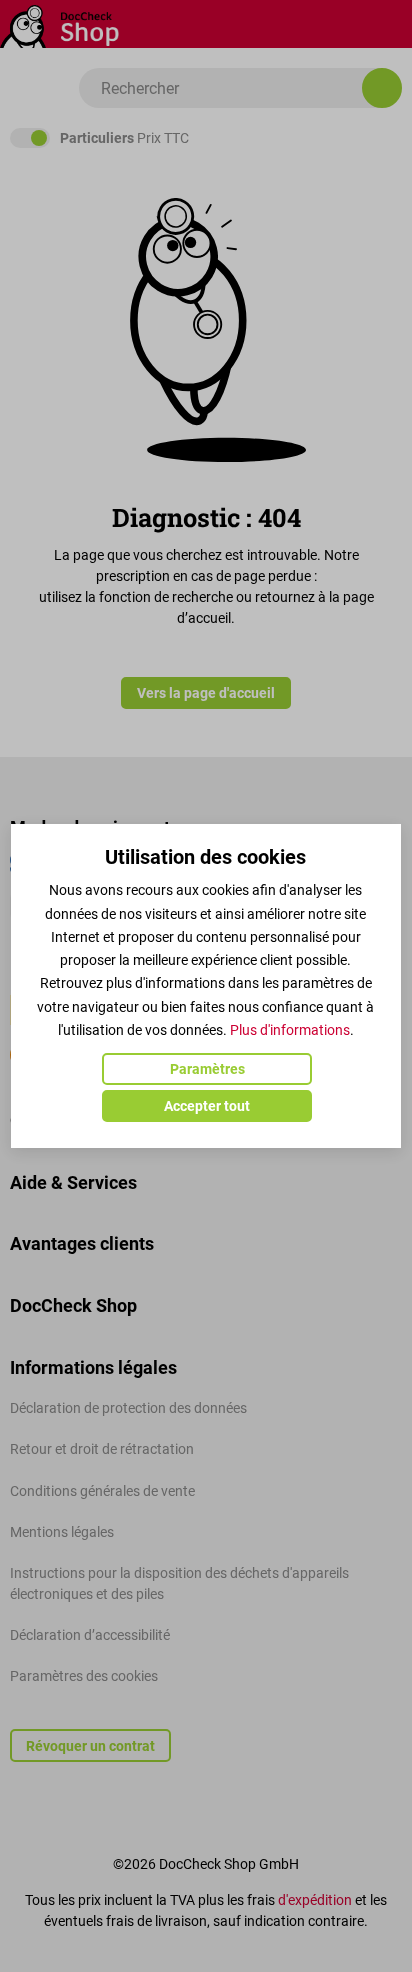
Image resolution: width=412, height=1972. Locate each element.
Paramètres (207, 1069)
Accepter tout (207, 1106)
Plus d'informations (290, 1030)
